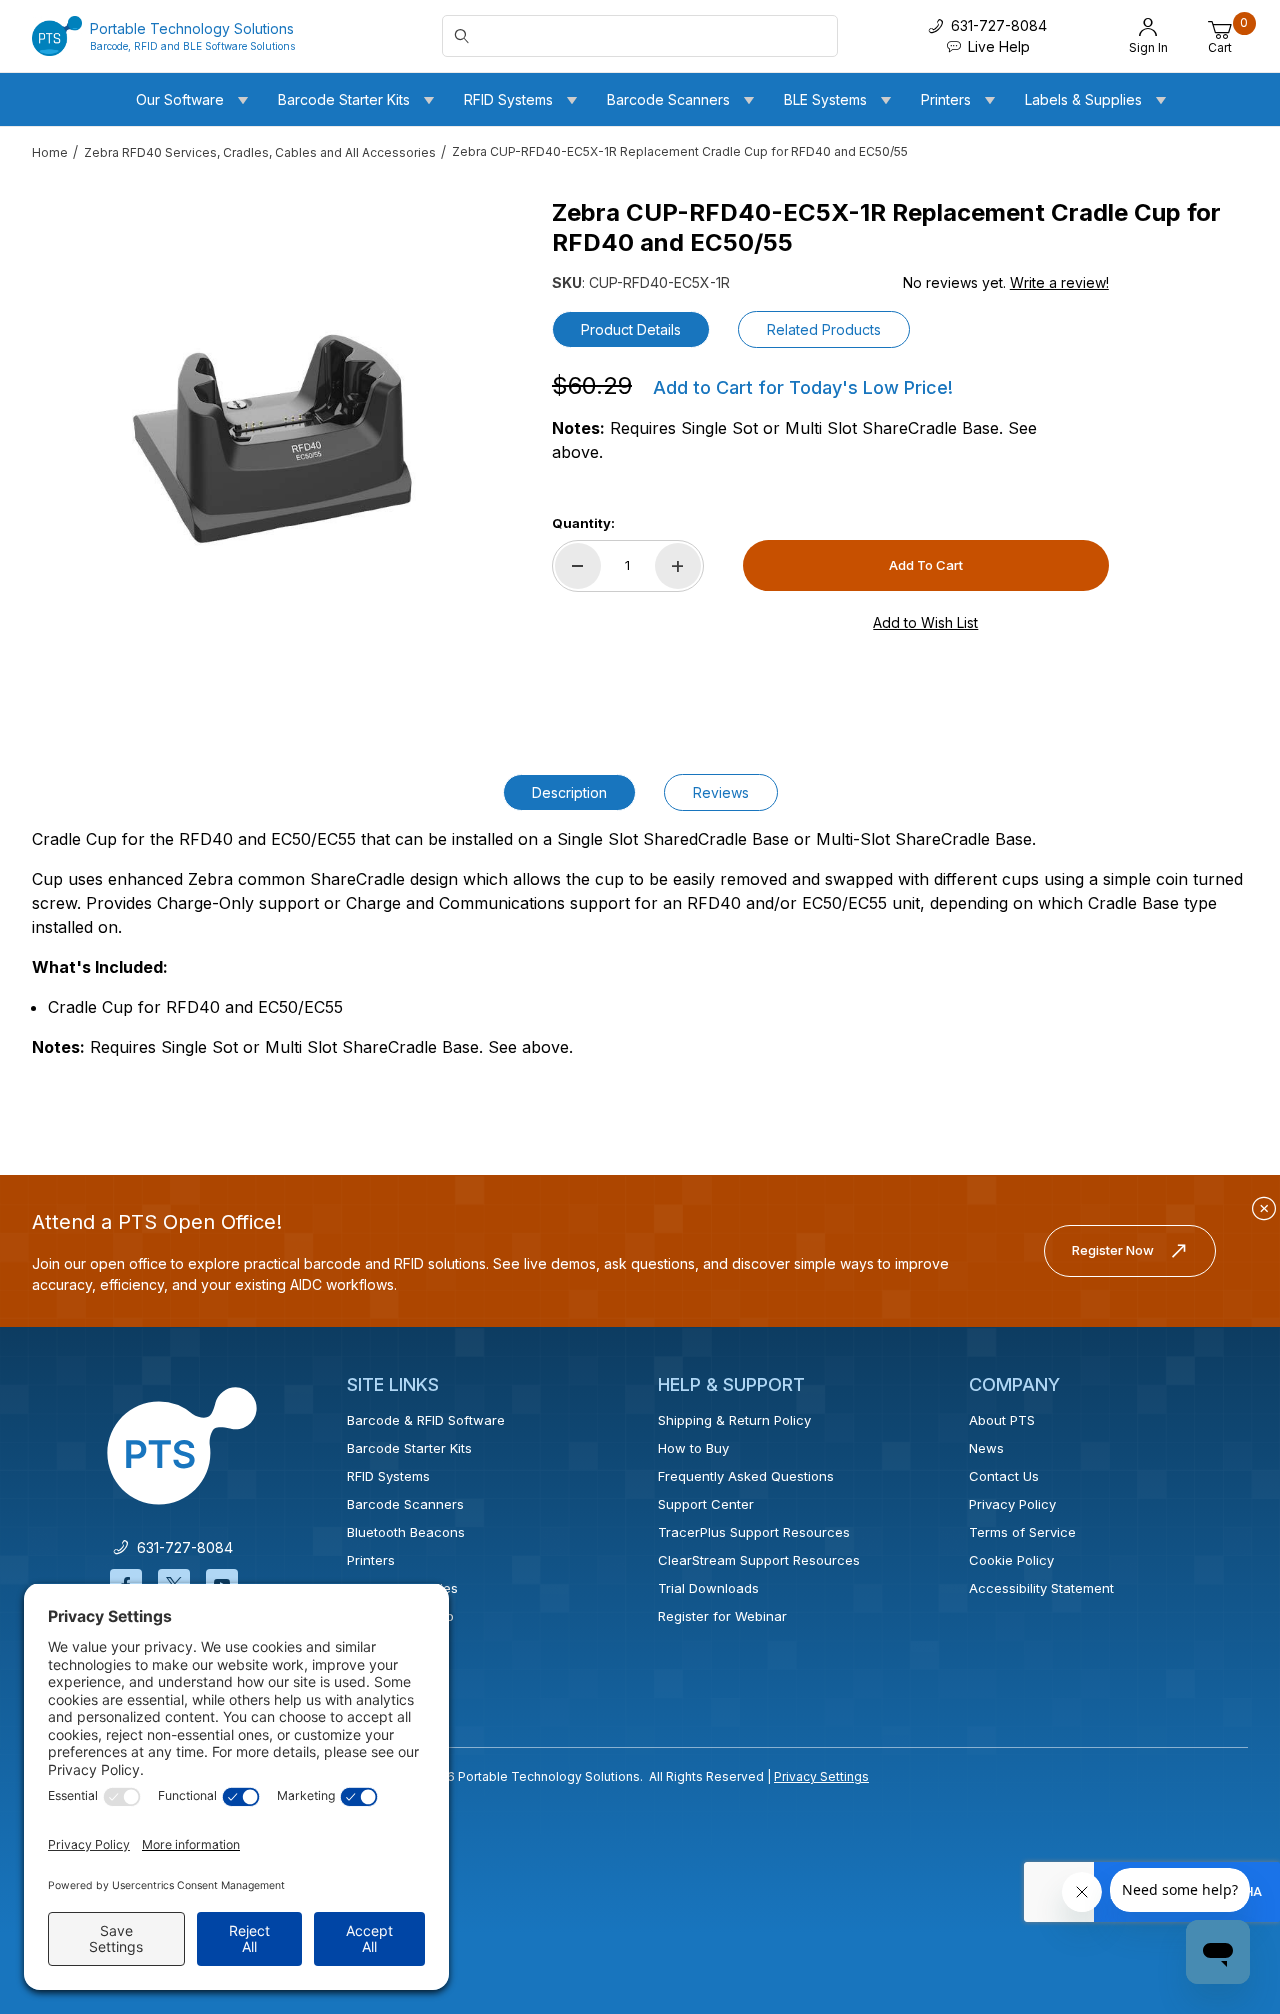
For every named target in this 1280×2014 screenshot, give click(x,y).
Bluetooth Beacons (406, 1532)
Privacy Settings (821, 1776)
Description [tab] (569, 792)
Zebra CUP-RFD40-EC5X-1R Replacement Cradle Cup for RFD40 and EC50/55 (680, 151)
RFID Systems (388, 1476)
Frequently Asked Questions (746, 1476)
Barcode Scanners (405, 1504)
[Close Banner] (1264, 1209)
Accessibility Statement (1041, 1588)
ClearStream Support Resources (759, 1560)
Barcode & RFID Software (426, 1420)
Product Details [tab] (631, 329)
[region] (72, 430)
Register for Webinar (722, 1616)
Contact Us (1004, 1476)
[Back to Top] (1219, 1825)
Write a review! (1059, 282)
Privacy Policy (1012, 1504)
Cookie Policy (1011, 1560)
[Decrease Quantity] (578, 566)
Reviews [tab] (721, 792)
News (986, 1448)
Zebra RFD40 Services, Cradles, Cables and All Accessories (260, 152)
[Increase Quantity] (678, 566)
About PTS (1002, 1420)
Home (50, 152)
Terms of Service (1022, 1532)
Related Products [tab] (824, 329)
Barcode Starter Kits (409, 1448)
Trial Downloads (708, 1588)
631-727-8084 (181, 1547)
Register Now (1113, 1250)
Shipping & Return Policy (734, 1420)
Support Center (706, 1504)
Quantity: (583, 523)
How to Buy (693, 1448)
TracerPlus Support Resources (754, 1532)
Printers (371, 1560)
